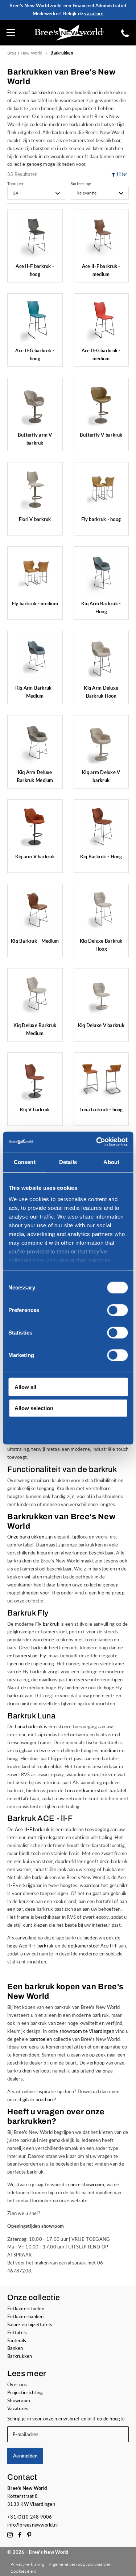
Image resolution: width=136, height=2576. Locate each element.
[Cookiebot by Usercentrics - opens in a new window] (97, 1142)
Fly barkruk (47, 1624)
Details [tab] (68, 1162)
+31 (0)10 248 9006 (30, 2517)
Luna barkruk (29, 1726)
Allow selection (34, 1408)
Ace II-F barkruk (32, 1829)
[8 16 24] (36, 193)
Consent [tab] (25, 1162)
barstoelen (41, 2039)
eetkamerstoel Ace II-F (93, 1946)
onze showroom (87, 2184)
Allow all (25, 1387)
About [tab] (111, 1162)
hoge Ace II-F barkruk (31, 1946)
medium (110, 1750)
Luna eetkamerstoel (86, 1790)
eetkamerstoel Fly (27, 1656)
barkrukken (44, 92)
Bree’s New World (25, 53)
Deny (21, 1429)
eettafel (23, 1798)
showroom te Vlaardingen (87, 2031)
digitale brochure (37, 2099)
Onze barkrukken (26, 1537)
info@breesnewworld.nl (33, 2525)
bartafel (118, 1790)
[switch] (117, 1310)
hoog (13, 1758)
